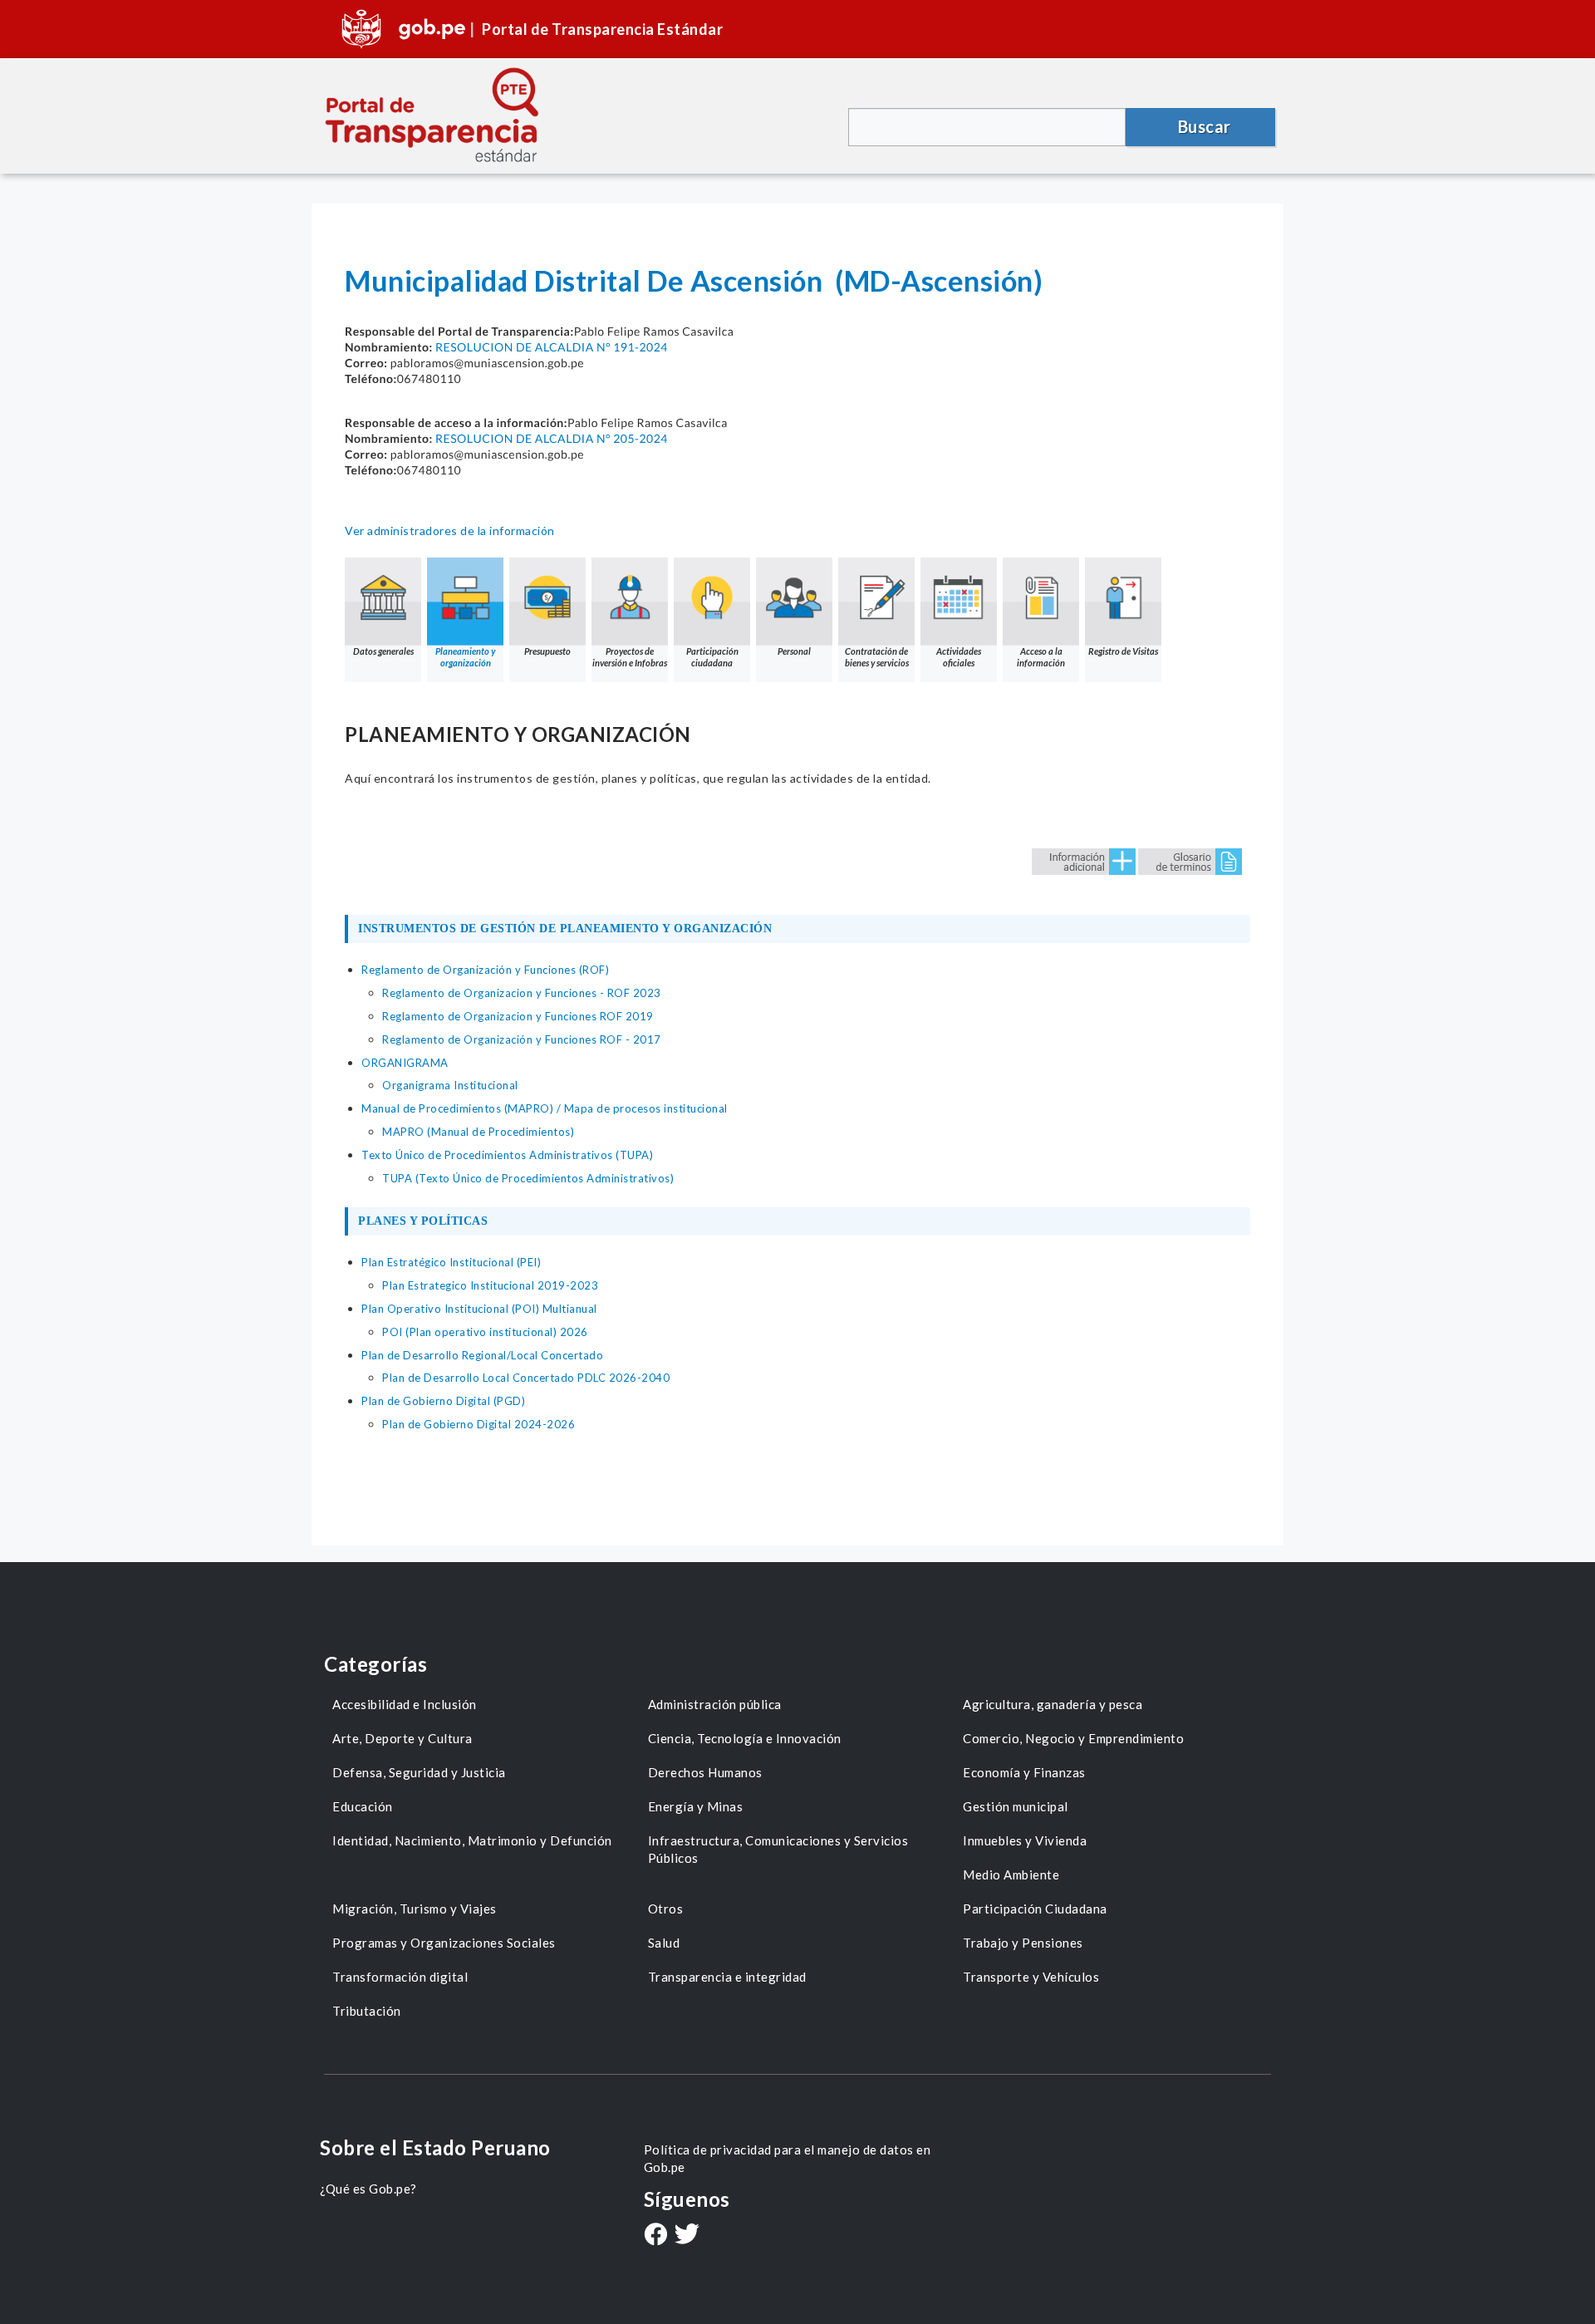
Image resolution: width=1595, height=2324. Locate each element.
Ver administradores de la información (450, 531)
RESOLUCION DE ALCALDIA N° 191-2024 (552, 347)
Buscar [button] (1205, 126)
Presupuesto (547, 651)
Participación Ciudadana (1035, 1909)
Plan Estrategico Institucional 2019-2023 (490, 1285)
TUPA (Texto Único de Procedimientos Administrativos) (528, 1178)
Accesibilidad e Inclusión (405, 1704)
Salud (664, 1943)
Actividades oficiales (959, 657)
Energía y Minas (696, 1806)
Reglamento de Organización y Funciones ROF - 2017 (522, 1039)
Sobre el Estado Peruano (435, 2147)
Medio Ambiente (1011, 1874)
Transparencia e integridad (727, 1977)
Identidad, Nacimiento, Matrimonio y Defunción (472, 1840)
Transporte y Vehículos (1031, 1977)
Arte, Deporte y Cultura (402, 1738)
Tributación (367, 2011)
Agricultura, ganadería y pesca (1053, 1704)
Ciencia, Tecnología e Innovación (745, 1738)
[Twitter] (687, 2236)
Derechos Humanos (705, 1772)
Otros (666, 1909)
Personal (794, 651)
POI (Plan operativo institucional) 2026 (485, 1332)
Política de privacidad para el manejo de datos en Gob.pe (788, 2158)
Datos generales (383, 651)
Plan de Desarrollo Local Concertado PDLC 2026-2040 (526, 1378)
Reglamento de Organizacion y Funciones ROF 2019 (518, 1016)
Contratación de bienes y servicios (877, 657)
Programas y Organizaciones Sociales (444, 1943)
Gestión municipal (1016, 1806)
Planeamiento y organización (465, 657)
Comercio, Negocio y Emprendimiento (1073, 1738)
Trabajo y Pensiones (1023, 1943)
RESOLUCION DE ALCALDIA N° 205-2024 (552, 438)
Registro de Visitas (1123, 651)
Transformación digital (400, 1977)
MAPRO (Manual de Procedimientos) (478, 1132)
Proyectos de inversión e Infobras (630, 657)
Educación (363, 1806)
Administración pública (715, 1704)
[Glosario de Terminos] (1190, 860)
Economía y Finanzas (1024, 1772)
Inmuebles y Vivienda (1025, 1840)
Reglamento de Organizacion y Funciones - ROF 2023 (522, 993)
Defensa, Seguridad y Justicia (419, 1772)
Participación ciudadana (712, 657)
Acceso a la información (1041, 657)
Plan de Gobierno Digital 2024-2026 (478, 1424)
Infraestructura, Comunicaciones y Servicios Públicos (778, 1849)
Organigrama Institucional (450, 1085)
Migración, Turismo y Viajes (415, 1909)
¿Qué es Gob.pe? (368, 2189)
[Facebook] (655, 2236)
